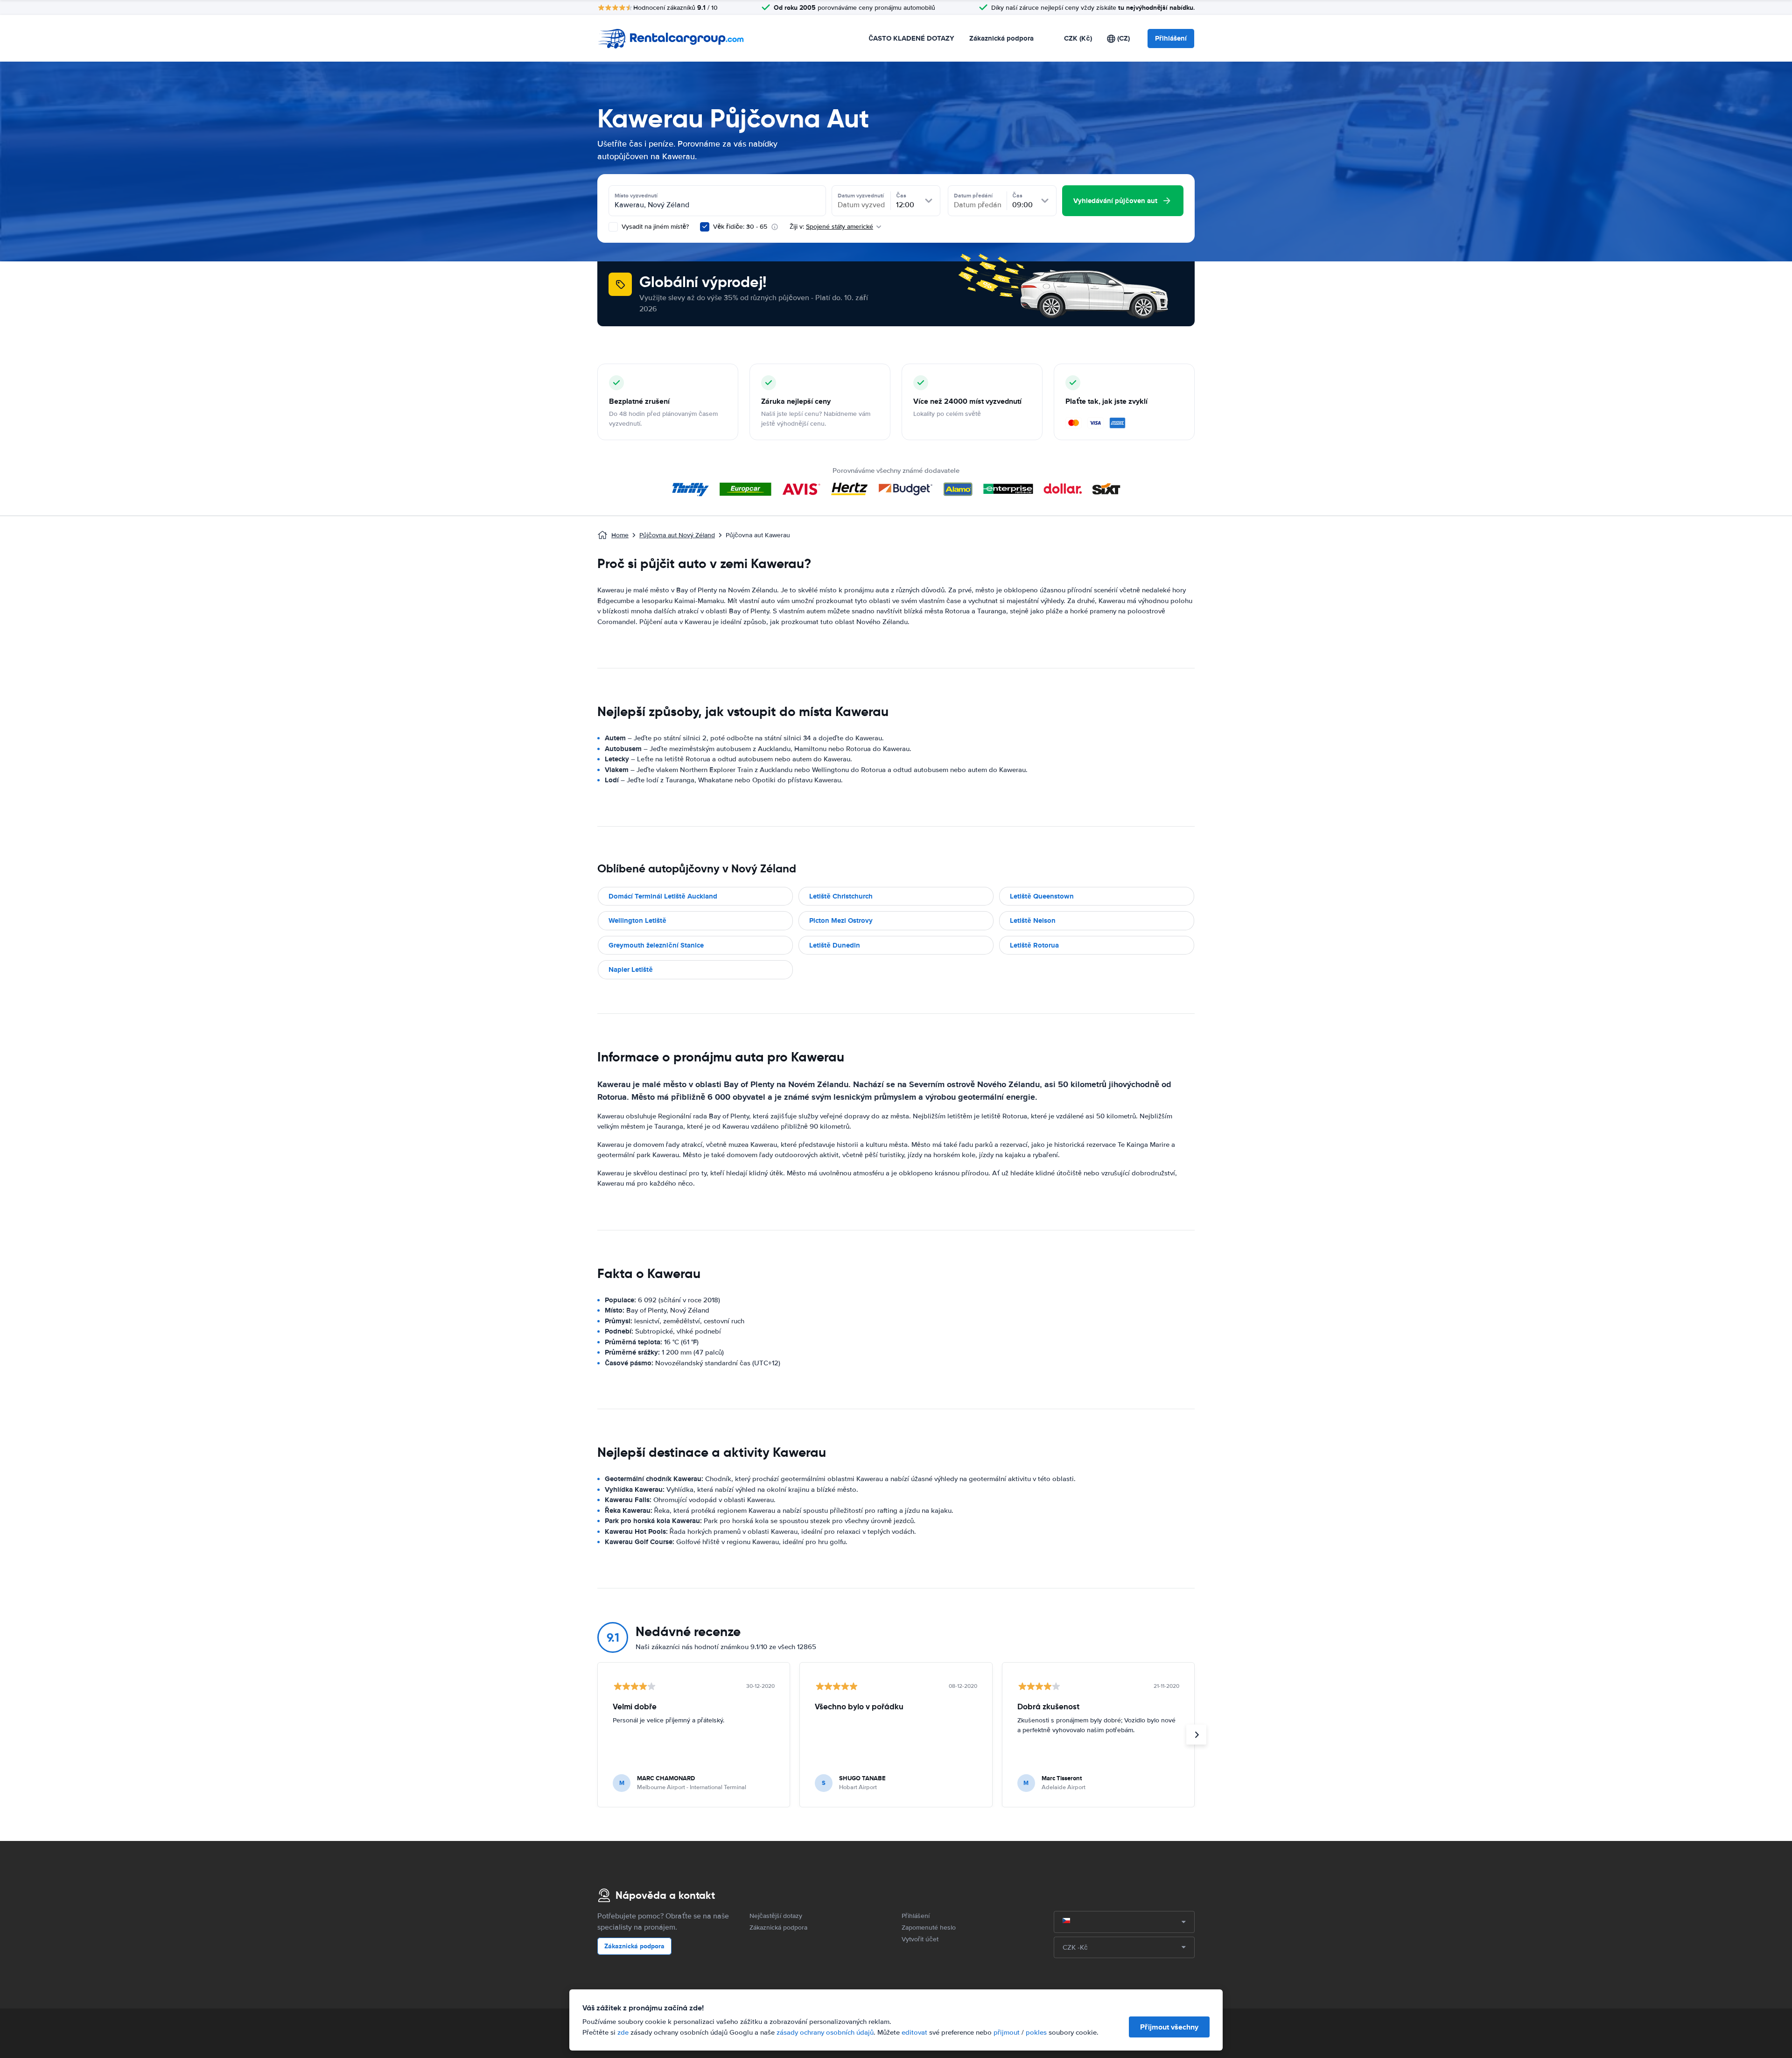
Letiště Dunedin (835, 945)
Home (620, 535)
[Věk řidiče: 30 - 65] (705, 227)
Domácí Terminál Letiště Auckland (663, 896)
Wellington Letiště (637, 920)
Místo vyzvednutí (636, 196)
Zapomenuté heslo (929, 1928)
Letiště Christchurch (841, 896)
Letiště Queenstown (1042, 896)
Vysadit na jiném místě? (654, 227)
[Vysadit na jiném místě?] (613, 227)
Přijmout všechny (1169, 2027)
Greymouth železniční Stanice (656, 945)
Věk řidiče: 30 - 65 (740, 227)
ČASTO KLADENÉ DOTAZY (911, 38)
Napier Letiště (631, 969)
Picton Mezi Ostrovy (841, 920)
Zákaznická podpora (1001, 38)
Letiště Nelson (1033, 920)
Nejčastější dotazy (776, 1916)
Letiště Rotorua (1034, 945)
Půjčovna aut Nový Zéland (677, 535)
